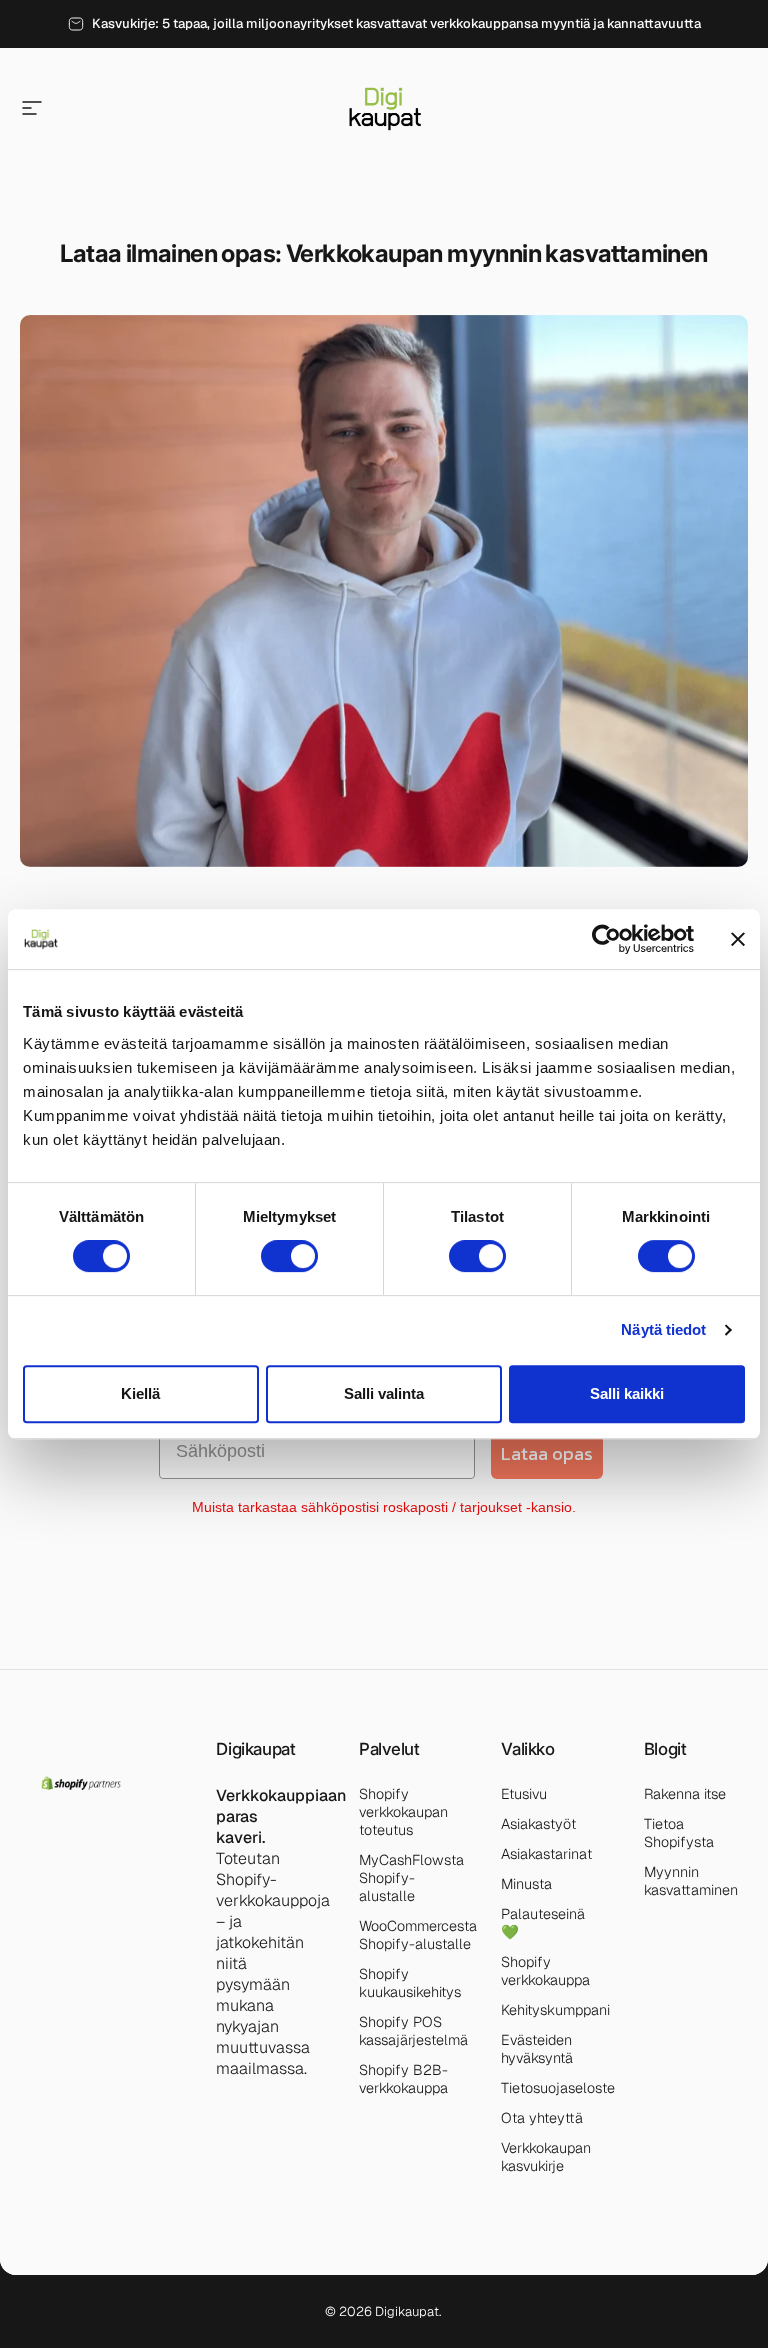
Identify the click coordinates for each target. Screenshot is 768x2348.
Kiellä (140, 1393)
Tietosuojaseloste (558, 2088)
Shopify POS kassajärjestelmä (413, 2031)
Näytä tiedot (663, 1329)
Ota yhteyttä (542, 2118)
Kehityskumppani (555, 2010)
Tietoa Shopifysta (679, 1833)
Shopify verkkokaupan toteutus (403, 1812)
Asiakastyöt (538, 1824)
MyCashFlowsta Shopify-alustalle (411, 1878)
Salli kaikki (627, 1393)
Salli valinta (384, 1393)
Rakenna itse (685, 1794)
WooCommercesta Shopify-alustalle (418, 1935)
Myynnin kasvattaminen (691, 1881)
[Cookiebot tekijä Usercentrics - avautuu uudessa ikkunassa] (606, 939)
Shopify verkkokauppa (545, 1971)
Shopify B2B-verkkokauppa (403, 2079)
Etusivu (524, 1794)
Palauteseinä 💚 (543, 1923)
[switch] (289, 1256)
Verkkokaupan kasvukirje (546, 2157)
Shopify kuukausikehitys (410, 1983)
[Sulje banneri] (738, 939)
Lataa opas (547, 1453)
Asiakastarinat (546, 1854)
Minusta (526, 1884)
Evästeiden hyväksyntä (537, 2049)
